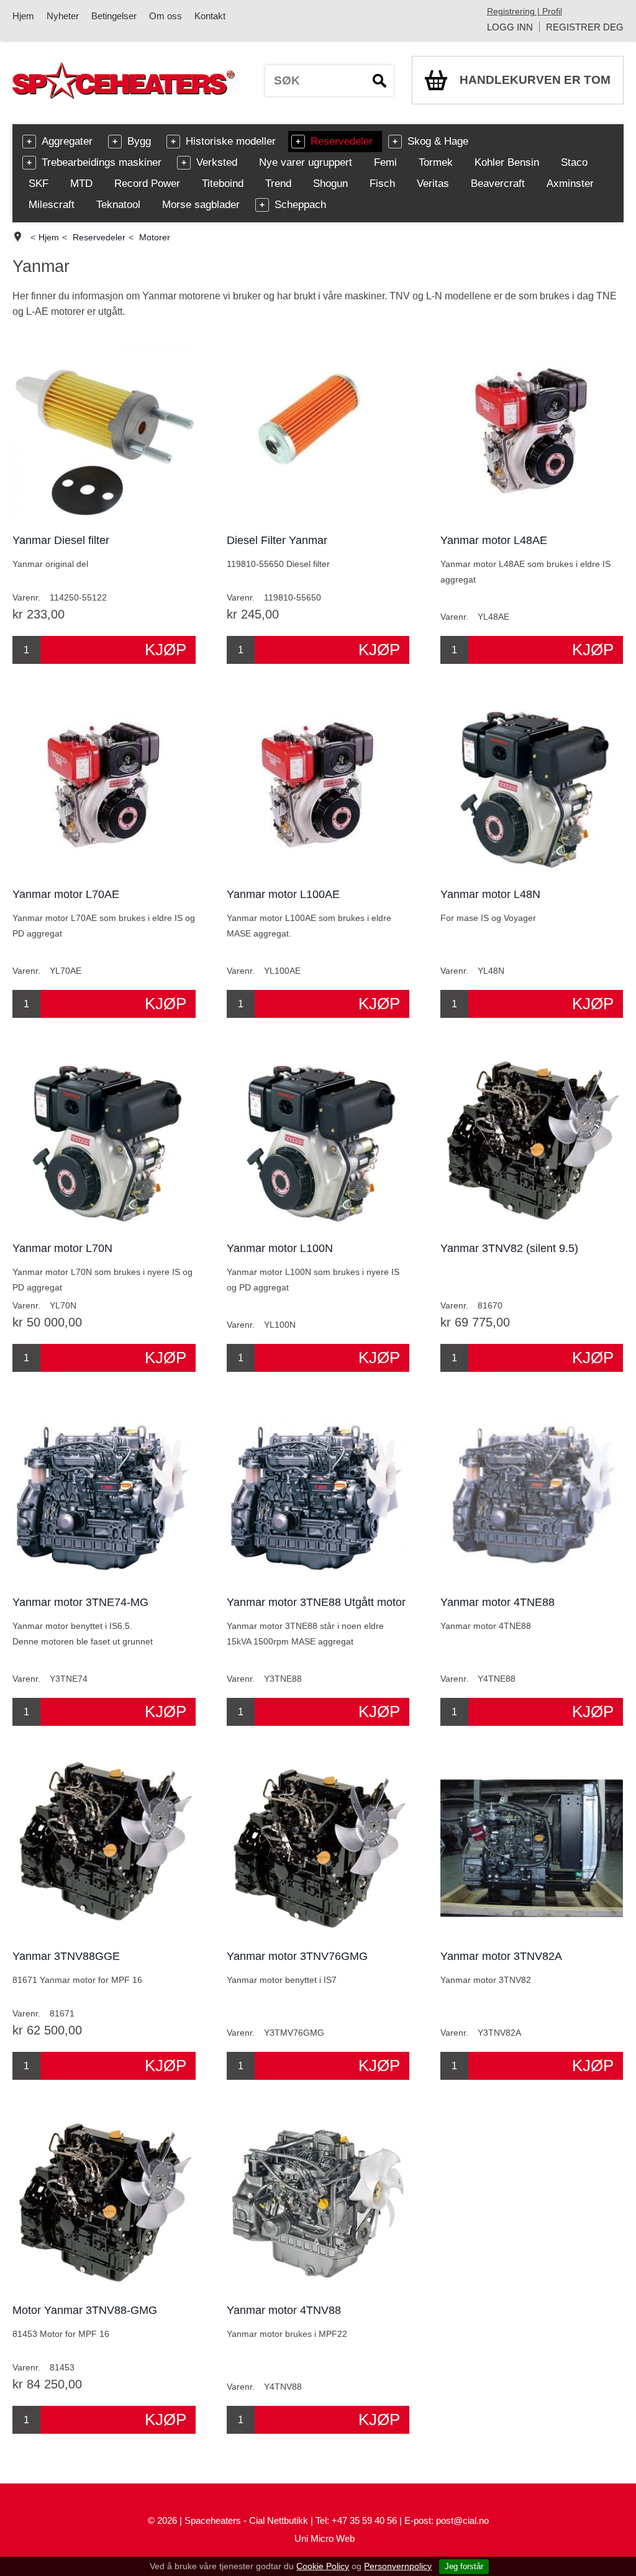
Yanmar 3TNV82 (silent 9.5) (509, 1248)
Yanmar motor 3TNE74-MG (80, 1602)
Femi (385, 162)
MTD (81, 184)
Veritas (433, 184)
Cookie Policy (323, 2566)
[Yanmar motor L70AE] (104, 787)
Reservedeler (342, 141)
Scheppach (300, 205)
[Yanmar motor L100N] (318, 1141)
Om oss (166, 16)
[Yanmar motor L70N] (104, 1141)
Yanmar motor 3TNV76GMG (297, 1956)
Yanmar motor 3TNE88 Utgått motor (316, 1602)
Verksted (217, 162)
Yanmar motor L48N (490, 894)
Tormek (436, 162)
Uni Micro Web (325, 2538)
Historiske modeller (231, 141)
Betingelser (114, 16)
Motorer (155, 237)
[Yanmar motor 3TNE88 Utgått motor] (318, 1494)
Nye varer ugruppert (306, 162)
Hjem (23, 16)
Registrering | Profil (525, 11)
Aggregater (67, 141)
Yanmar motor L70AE (66, 894)
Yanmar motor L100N (280, 1248)
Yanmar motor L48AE (494, 540)
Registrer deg (585, 27)
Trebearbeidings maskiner (102, 162)
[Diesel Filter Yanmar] (318, 433)
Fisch (382, 184)
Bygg (139, 141)
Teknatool (118, 205)
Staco (574, 162)
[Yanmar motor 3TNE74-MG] (104, 1494)
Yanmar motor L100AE (283, 894)
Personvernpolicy (398, 2566)
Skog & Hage (438, 141)
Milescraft (52, 205)
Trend (278, 184)
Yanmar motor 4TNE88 (497, 1602)
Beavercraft (498, 184)
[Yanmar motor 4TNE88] (532, 1494)
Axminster (570, 184)
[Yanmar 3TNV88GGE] (104, 1848)
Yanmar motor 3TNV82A (501, 1956)
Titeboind (223, 184)
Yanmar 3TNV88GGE (66, 1956)
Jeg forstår (464, 2566)
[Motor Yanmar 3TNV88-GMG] (104, 2202)
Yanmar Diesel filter (61, 540)
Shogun (330, 184)
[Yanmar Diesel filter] (104, 433)
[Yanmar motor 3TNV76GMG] (318, 1848)
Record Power (147, 184)
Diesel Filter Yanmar (277, 540)
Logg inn (510, 27)
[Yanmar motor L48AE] (532, 433)
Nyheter (63, 16)
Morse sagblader (201, 205)
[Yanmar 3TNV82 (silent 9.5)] (532, 1141)
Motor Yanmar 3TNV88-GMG (85, 2310)
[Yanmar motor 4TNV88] (318, 2202)
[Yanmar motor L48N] (532, 787)
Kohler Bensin (507, 162)
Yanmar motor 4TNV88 (284, 2310)
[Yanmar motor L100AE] (318, 787)
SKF (39, 184)
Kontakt (210, 16)
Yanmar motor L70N (62, 1248)
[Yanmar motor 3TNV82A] (532, 1848)
